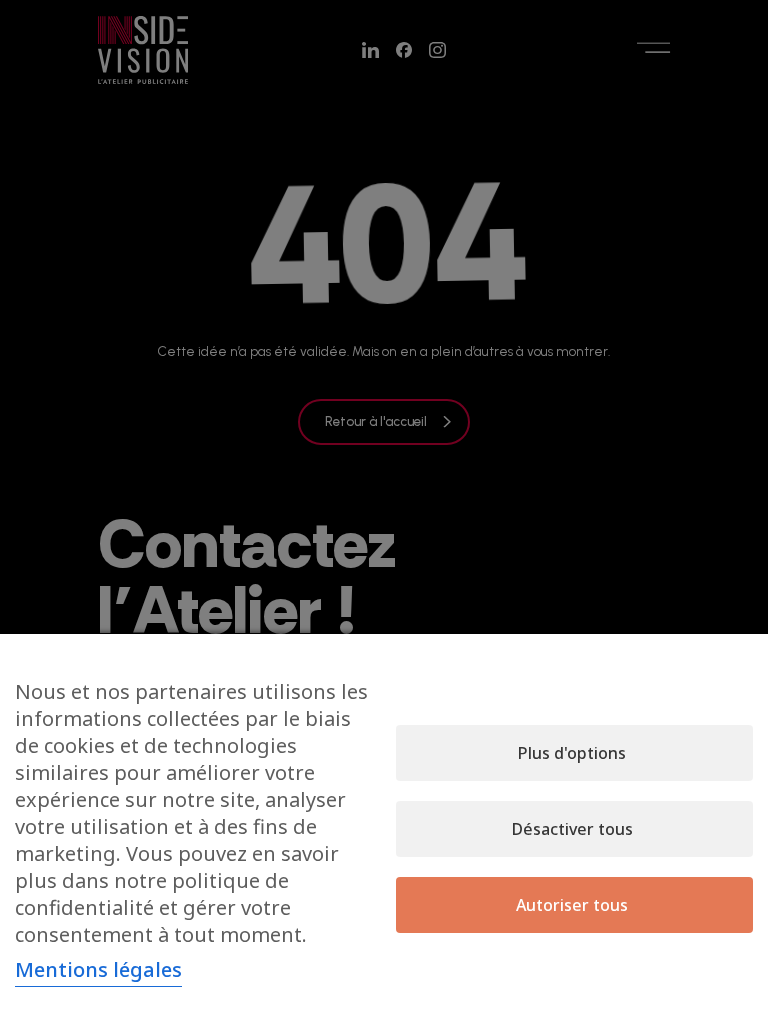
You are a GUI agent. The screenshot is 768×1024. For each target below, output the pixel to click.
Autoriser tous (572, 905)
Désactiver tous (572, 829)
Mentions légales (98, 969)
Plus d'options (572, 753)
